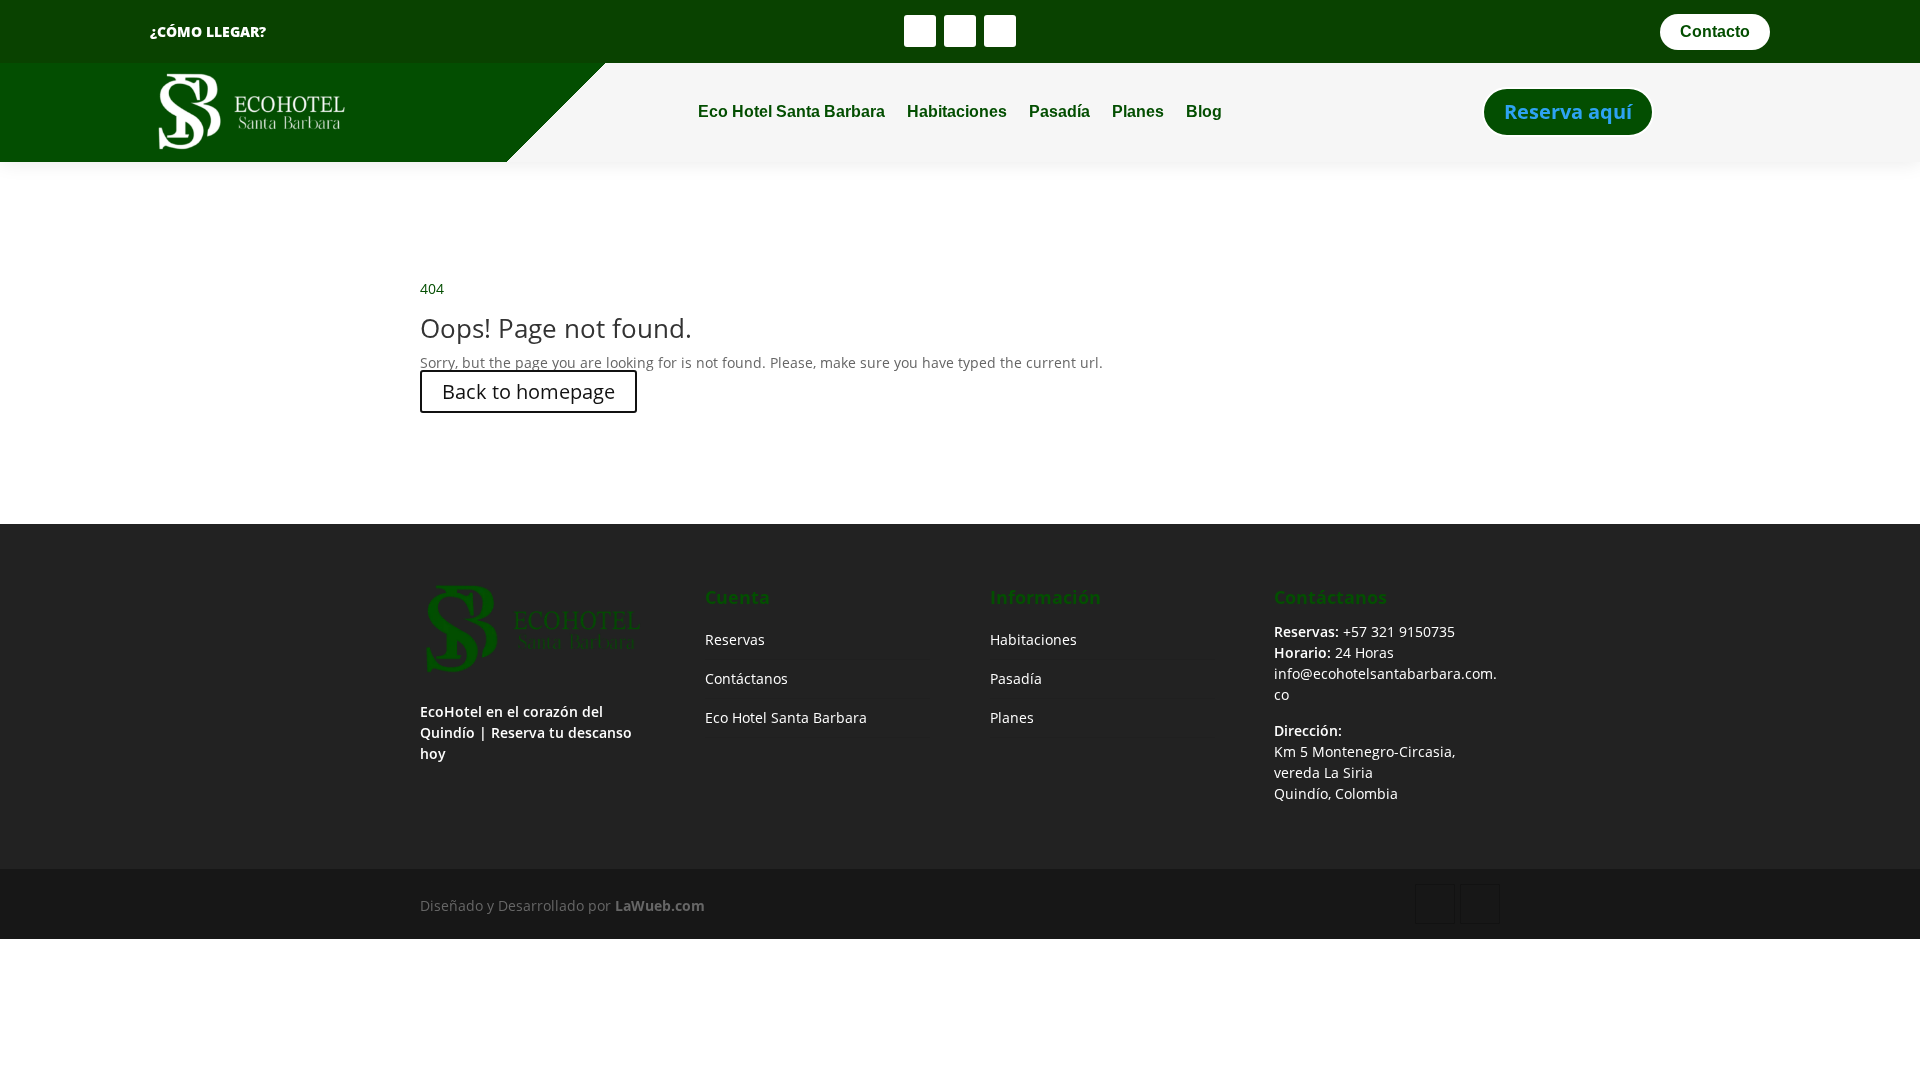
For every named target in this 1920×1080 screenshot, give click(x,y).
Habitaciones (957, 111)
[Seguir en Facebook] (920, 31)
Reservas (735, 639)
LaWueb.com (660, 905)
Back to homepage (528, 391)
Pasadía (1059, 111)
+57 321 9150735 (1399, 631)
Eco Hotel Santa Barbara (791, 111)
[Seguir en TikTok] (1000, 31)
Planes (1138, 111)
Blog (1204, 111)
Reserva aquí (1568, 111)
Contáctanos (746, 678)
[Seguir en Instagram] (960, 31)
